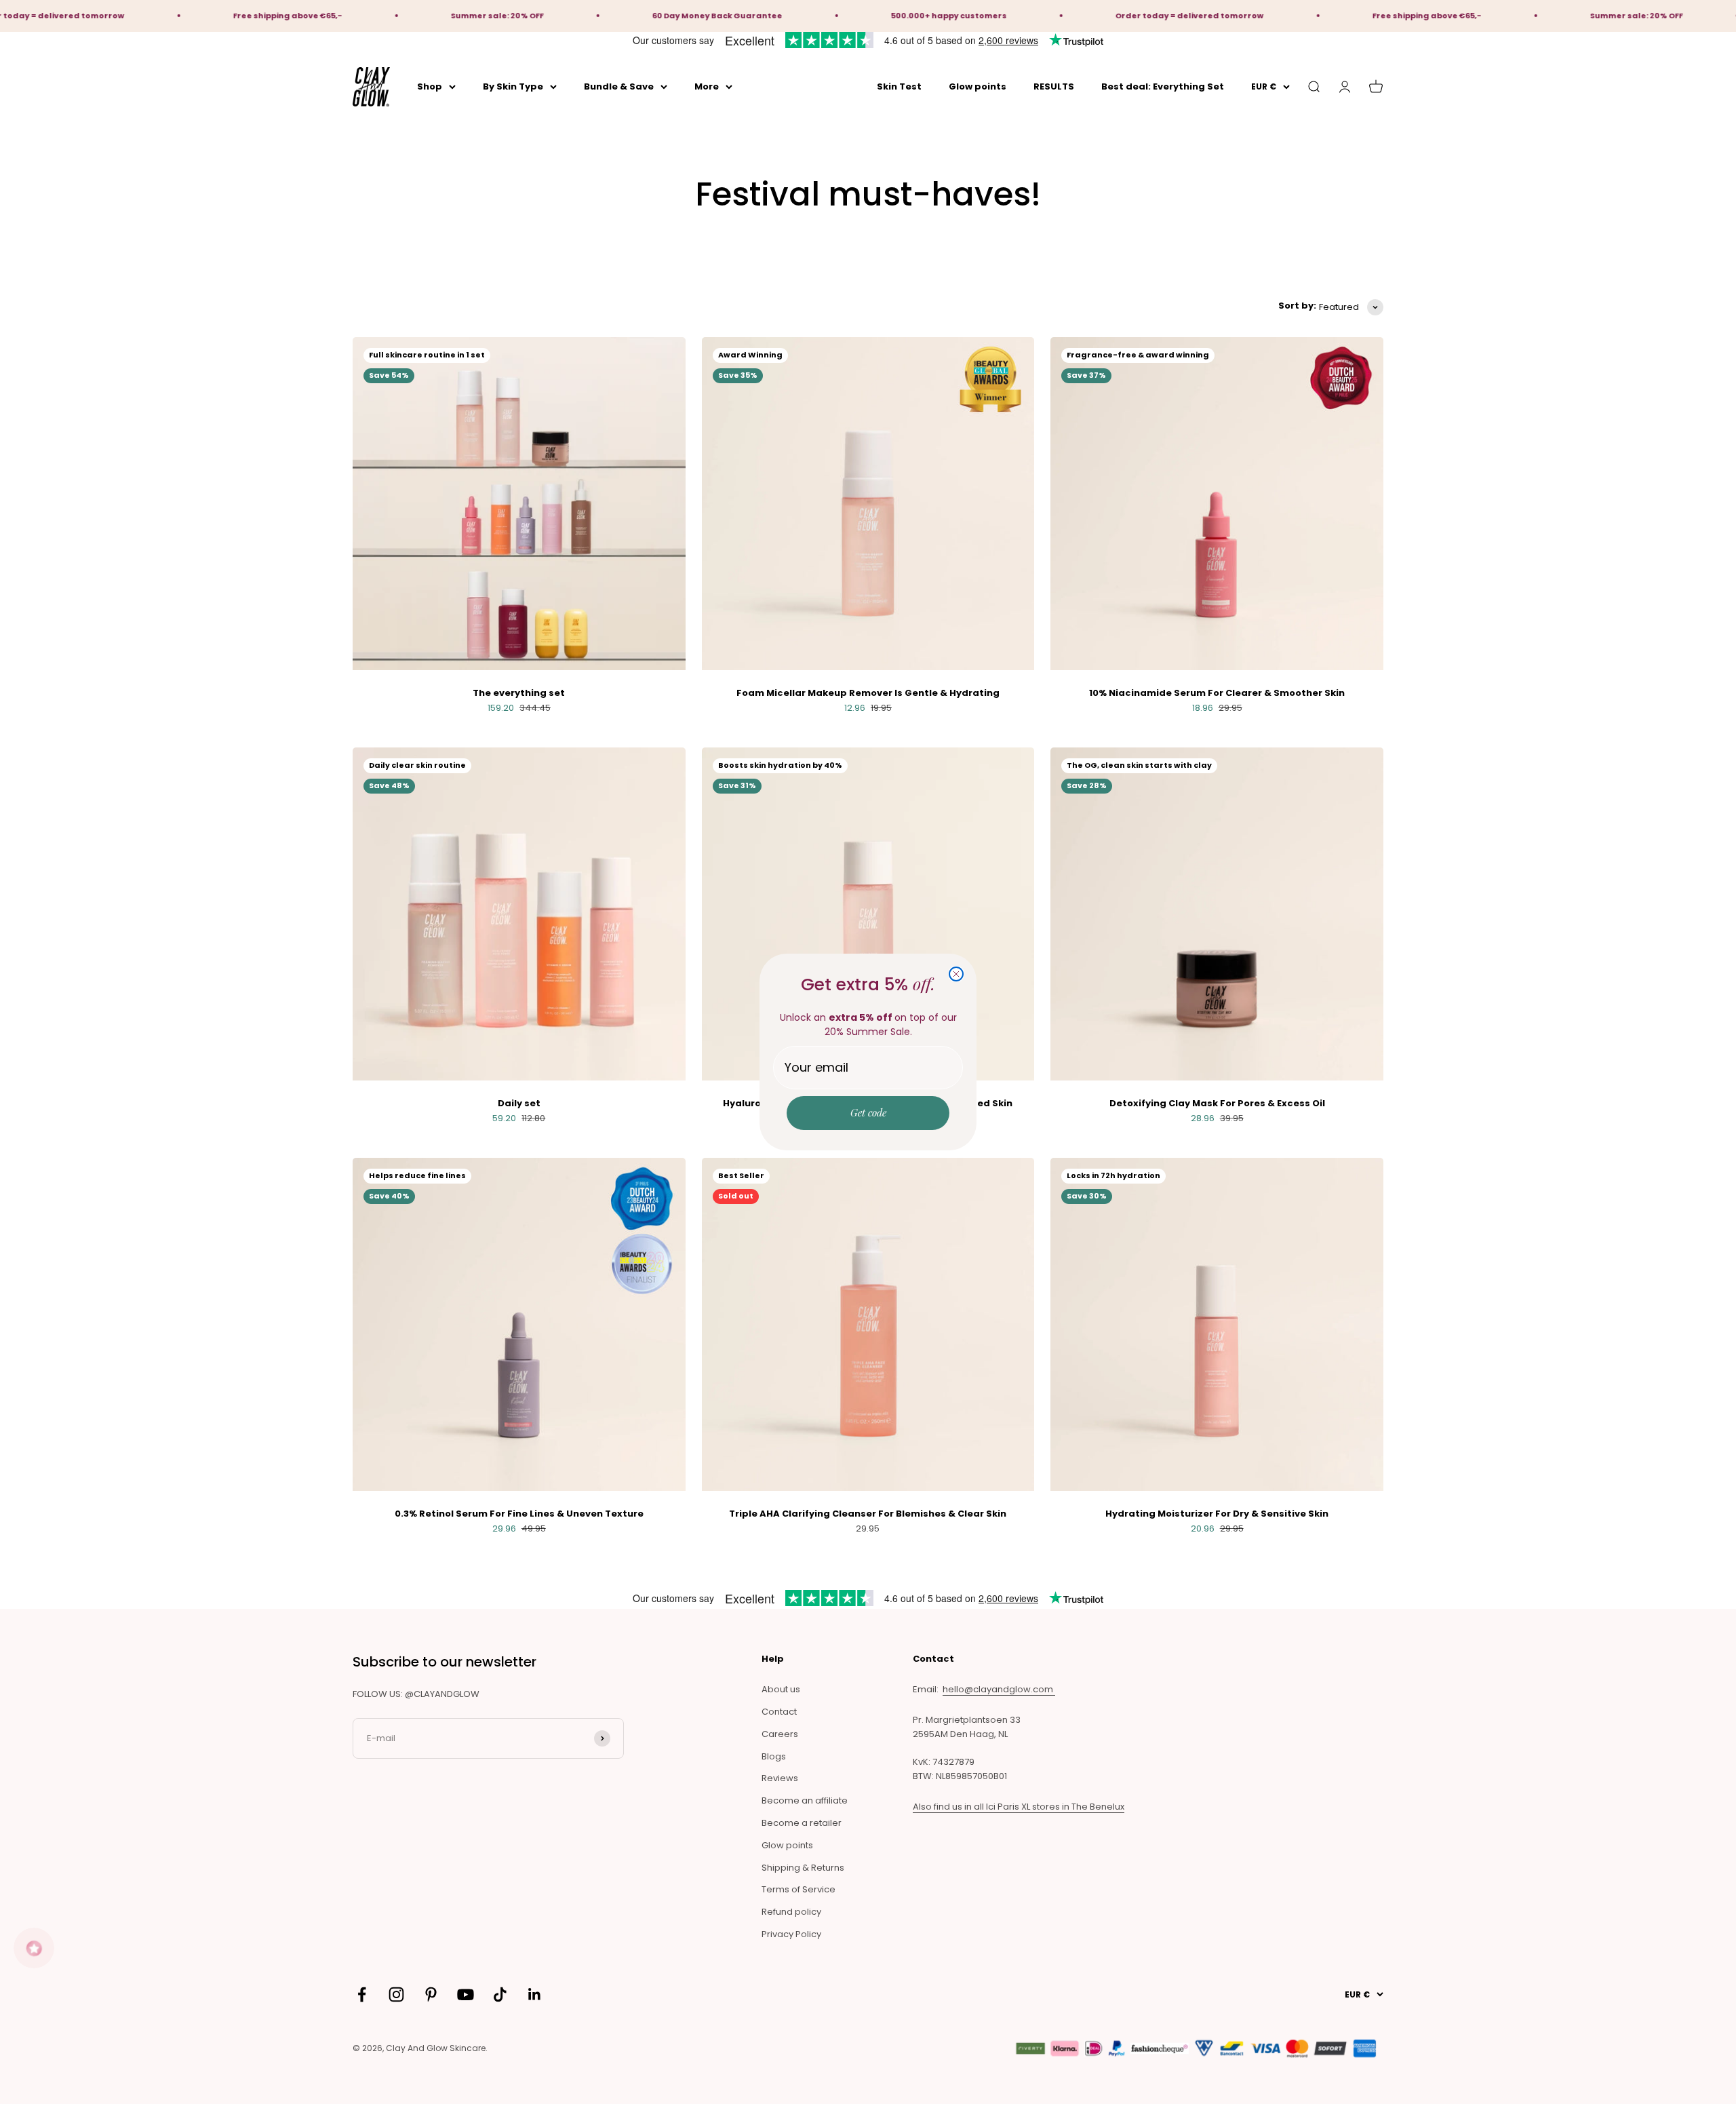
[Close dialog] (956, 974)
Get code (868, 1112)
